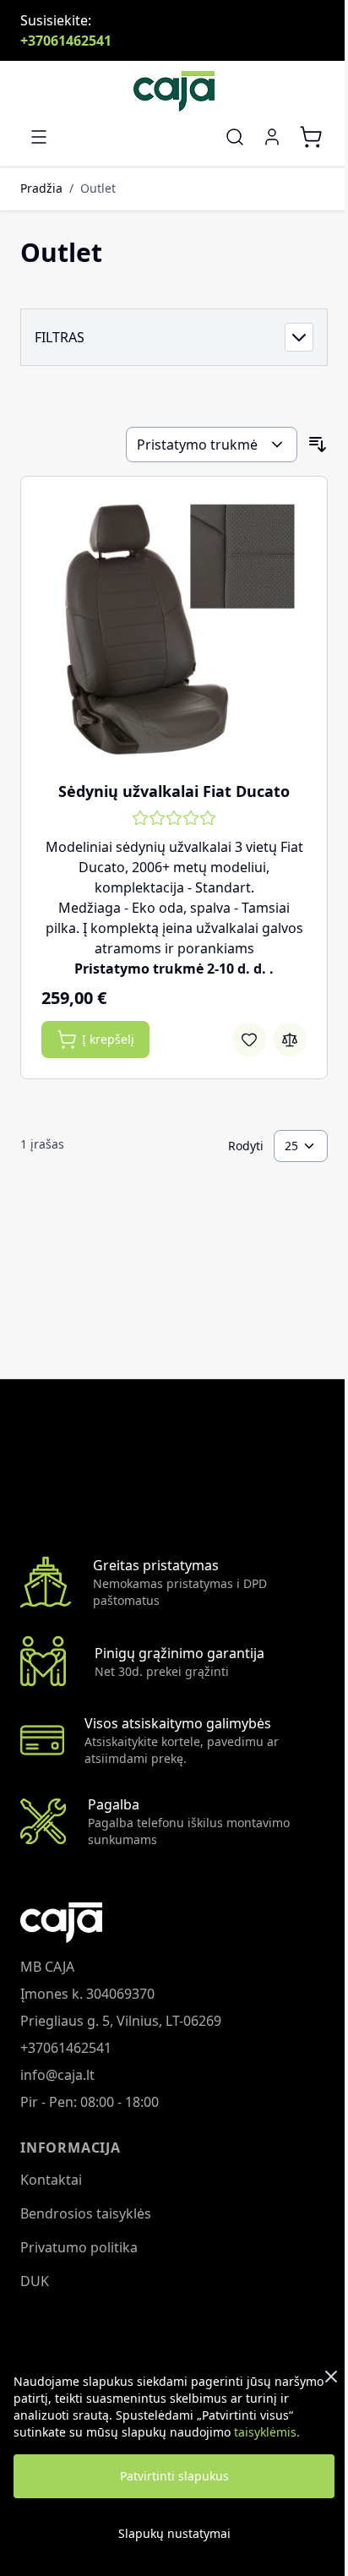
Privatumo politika (79, 2247)
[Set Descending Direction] (318, 445)
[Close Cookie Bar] (331, 2377)
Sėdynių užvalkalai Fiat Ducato (174, 791)
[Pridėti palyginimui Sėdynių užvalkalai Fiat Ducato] (290, 1040)
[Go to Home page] (174, 91)
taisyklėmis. (267, 2432)
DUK (35, 2281)
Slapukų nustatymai (174, 2533)
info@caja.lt (57, 2075)
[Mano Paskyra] (272, 137)
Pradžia (41, 188)
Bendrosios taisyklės (86, 2213)
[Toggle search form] (235, 137)
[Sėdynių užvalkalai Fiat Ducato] (174, 630)
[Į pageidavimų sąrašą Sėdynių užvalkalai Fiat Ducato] (249, 1040)
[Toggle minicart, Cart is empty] (311, 137)
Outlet (98, 188)
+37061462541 (66, 41)
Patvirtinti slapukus (174, 2476)
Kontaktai (51, 2180)
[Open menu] (39, 137)
